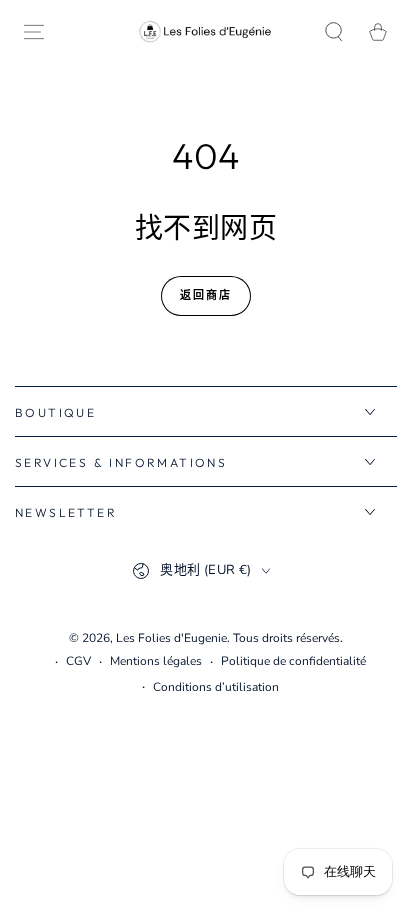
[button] (334, 32)
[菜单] (34, 32)
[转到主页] (206, 31)
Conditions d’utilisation (216, 687)
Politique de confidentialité (293, 661)
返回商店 (206, 295)
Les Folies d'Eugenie (171, 638)
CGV (78, 661)
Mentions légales (156, 661)
